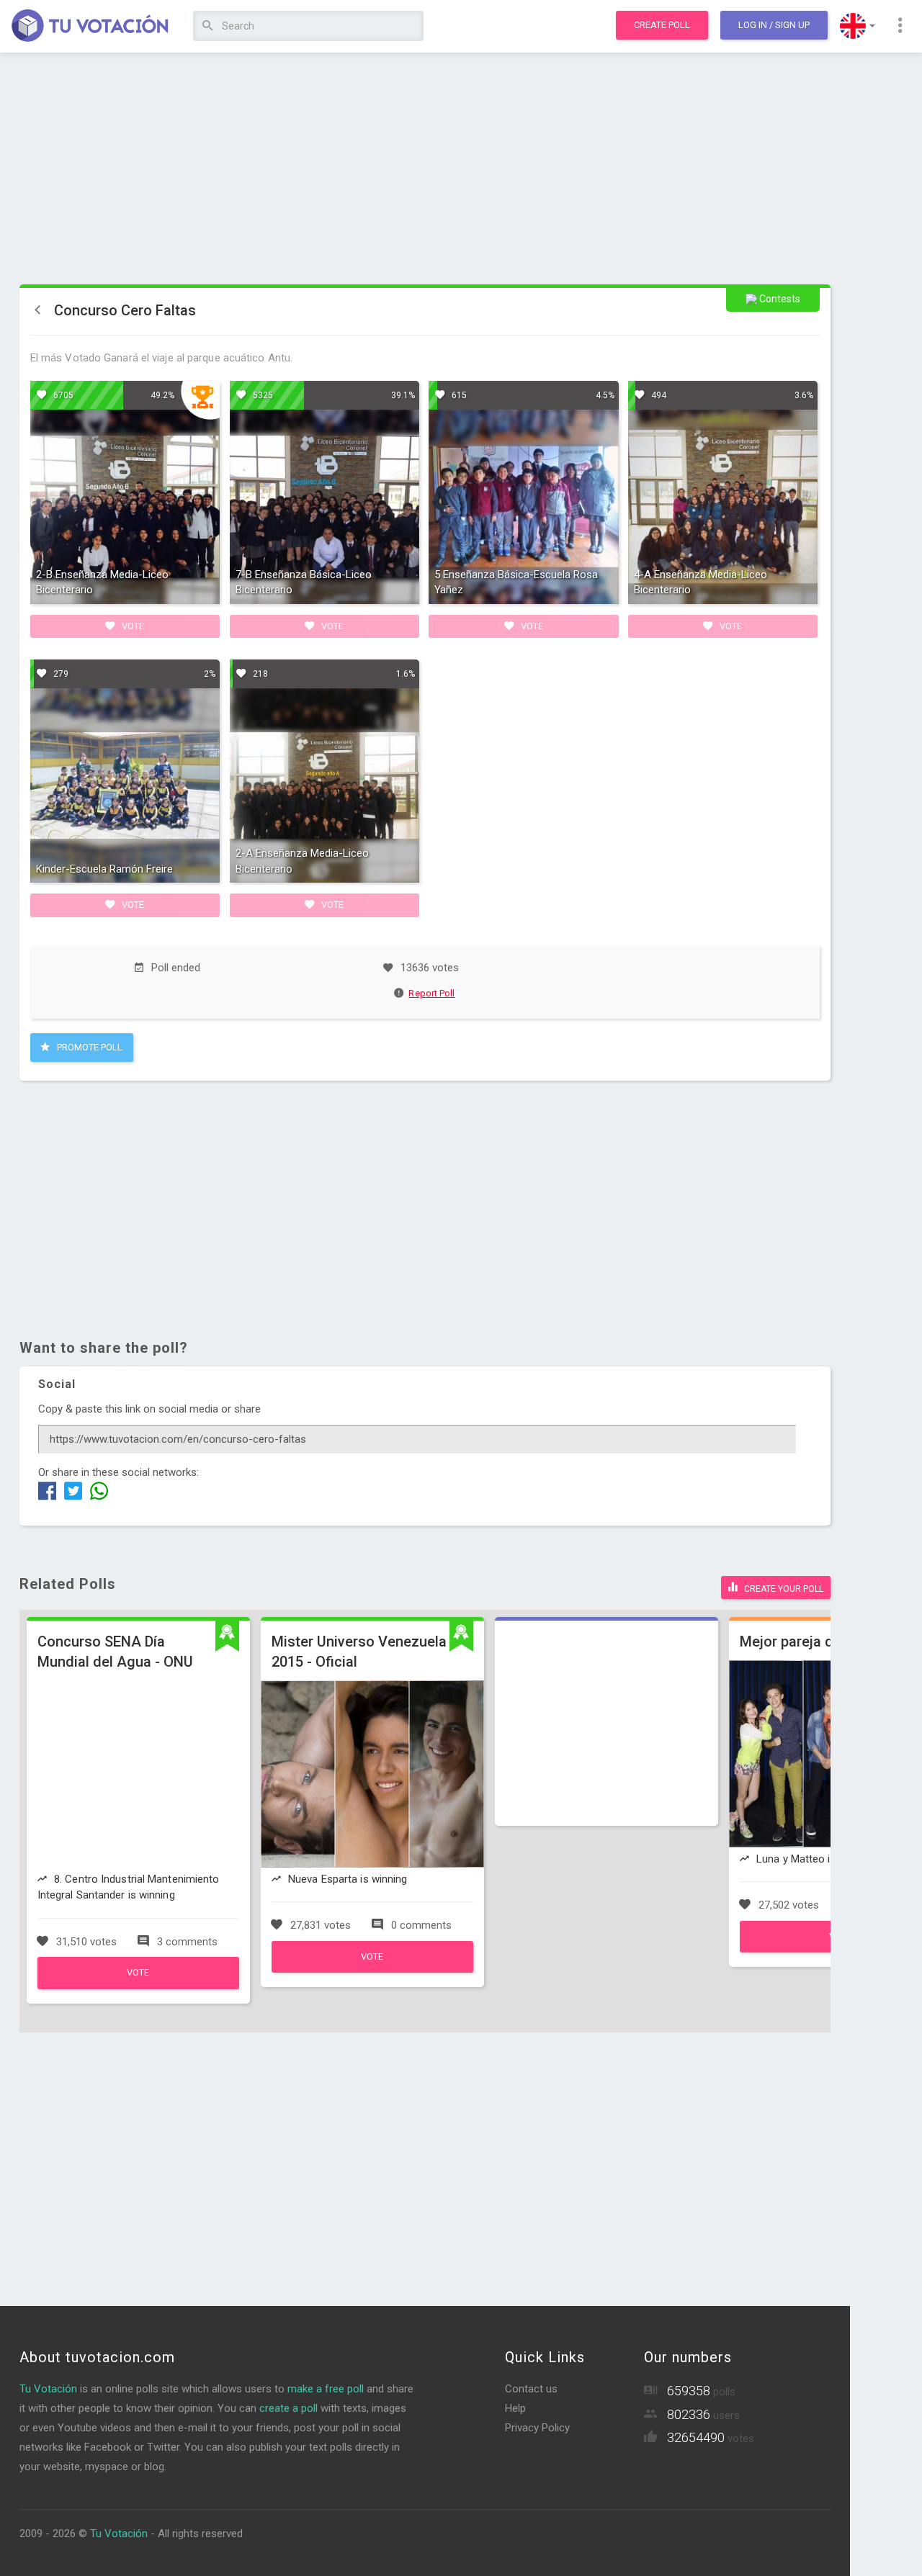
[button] (858, 26)
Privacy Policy (537, 2428)
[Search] (208, 26)
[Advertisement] (425, 169)
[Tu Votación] (90, 27)
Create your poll (783, 1589)
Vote (132, 626)
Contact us (531, 2389)
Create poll (662, 25)
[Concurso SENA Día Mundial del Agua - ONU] (138, 1986)
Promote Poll (89, 1047)
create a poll (288, 2408)
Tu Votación (48, 2389)
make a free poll (326, 2389)
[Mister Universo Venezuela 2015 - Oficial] (372, 1969)
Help (515, 2408)
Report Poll (431, 993)
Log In (774, 25)
